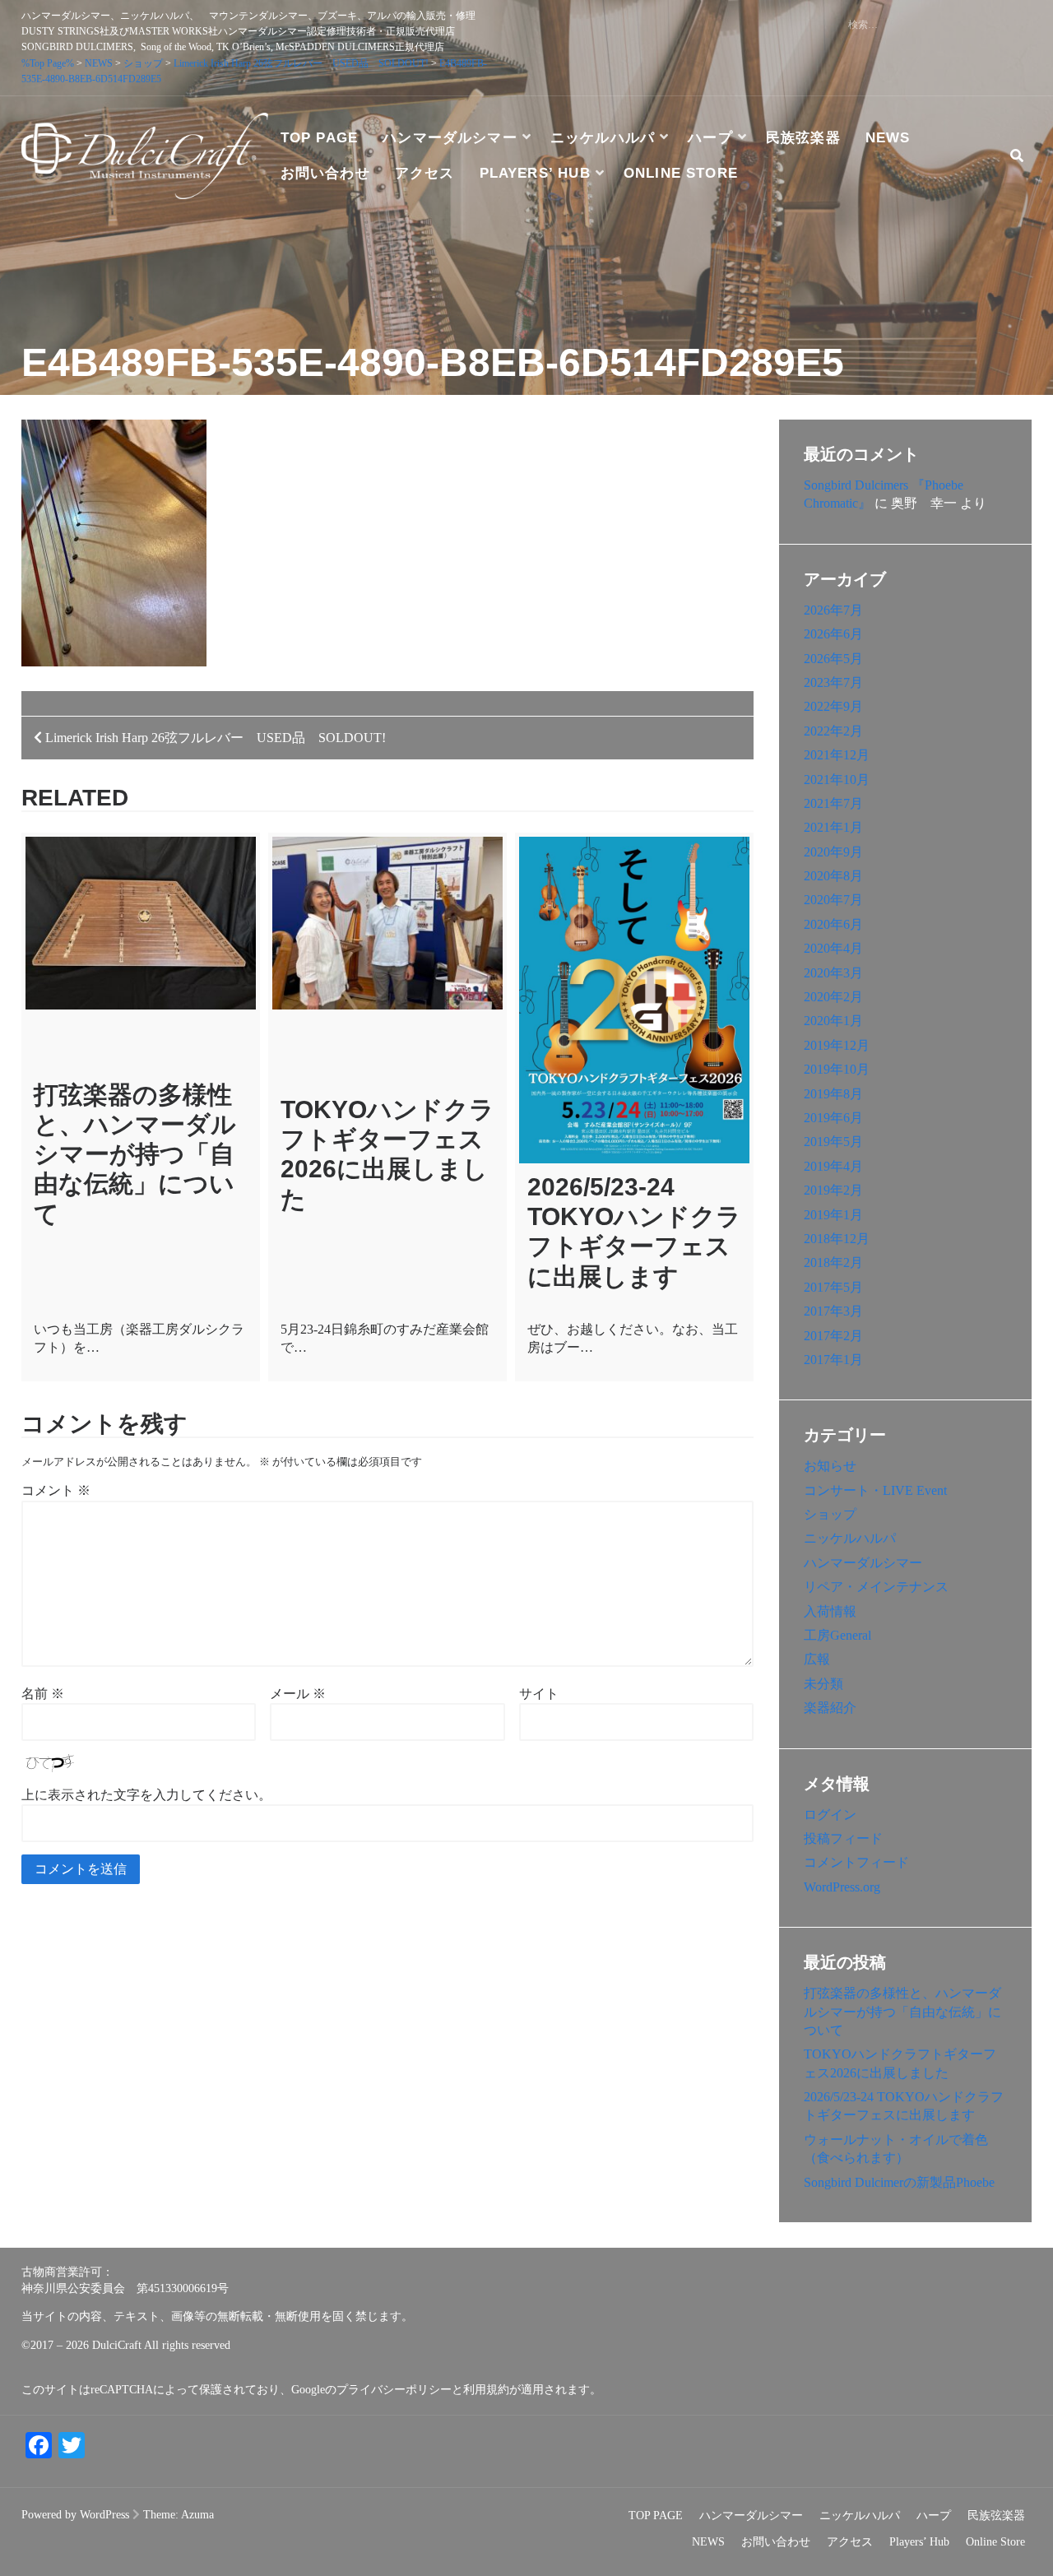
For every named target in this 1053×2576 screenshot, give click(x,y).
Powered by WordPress (75, 2515)
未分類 (823, 1684)
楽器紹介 (830, 1708)
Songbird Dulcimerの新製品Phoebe (899, 2182)
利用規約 (486, 2390)
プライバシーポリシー (394, 2390)
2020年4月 (833, 948)
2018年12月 (837, 1239)
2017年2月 (833, 1336)
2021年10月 (837, 780)
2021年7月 (833, 803)
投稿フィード (843, 1838)
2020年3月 (833, 973)
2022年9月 (833, 706)
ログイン (830, 1815)
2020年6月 (833, 924)
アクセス (425, 173)
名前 (43, 1694)
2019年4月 (833, 1166)
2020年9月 (833, 852)
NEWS (888, 138)
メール (298, 1694)
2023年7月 (833, 682)
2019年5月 (833, 1142)
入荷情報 (830, 1611)
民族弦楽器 (803, 138)
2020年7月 (833, 900)
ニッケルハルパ (603, 138)
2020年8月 (833, 876)
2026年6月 (833, 634)
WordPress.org (842, 1887)
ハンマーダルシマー (450, 138)
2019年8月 (833, 1094)
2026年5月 (833, 659)
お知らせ (830, 1466)
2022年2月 (833, 731)
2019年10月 (837, 1069)
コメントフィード (856, 1862)
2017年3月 (833, 1311)
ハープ (710, 138)
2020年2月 (833, 997)
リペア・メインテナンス (876, 1587)
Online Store (681, 173)
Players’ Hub (535, 173)
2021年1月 (833, 827)
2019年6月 (833, 1118)
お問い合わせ (325, 173)
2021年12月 (837, 755)
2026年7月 (833, 610)
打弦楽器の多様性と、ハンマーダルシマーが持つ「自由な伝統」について (135, 1154)
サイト (539, 1694)
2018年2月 (833, 1262)
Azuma (197, 2515)
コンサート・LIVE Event (875, 1490)
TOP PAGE (320, 138)
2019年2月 (833, 1190)
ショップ (830, 1514)
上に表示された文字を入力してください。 (146, 1795)
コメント (56, 1490)
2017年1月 (833, 1360)
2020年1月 (833, 1021)
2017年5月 (833, 1287)
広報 (817, 1659)
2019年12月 (837, 1045)
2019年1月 (833, 1215)
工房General (837, 1635)
